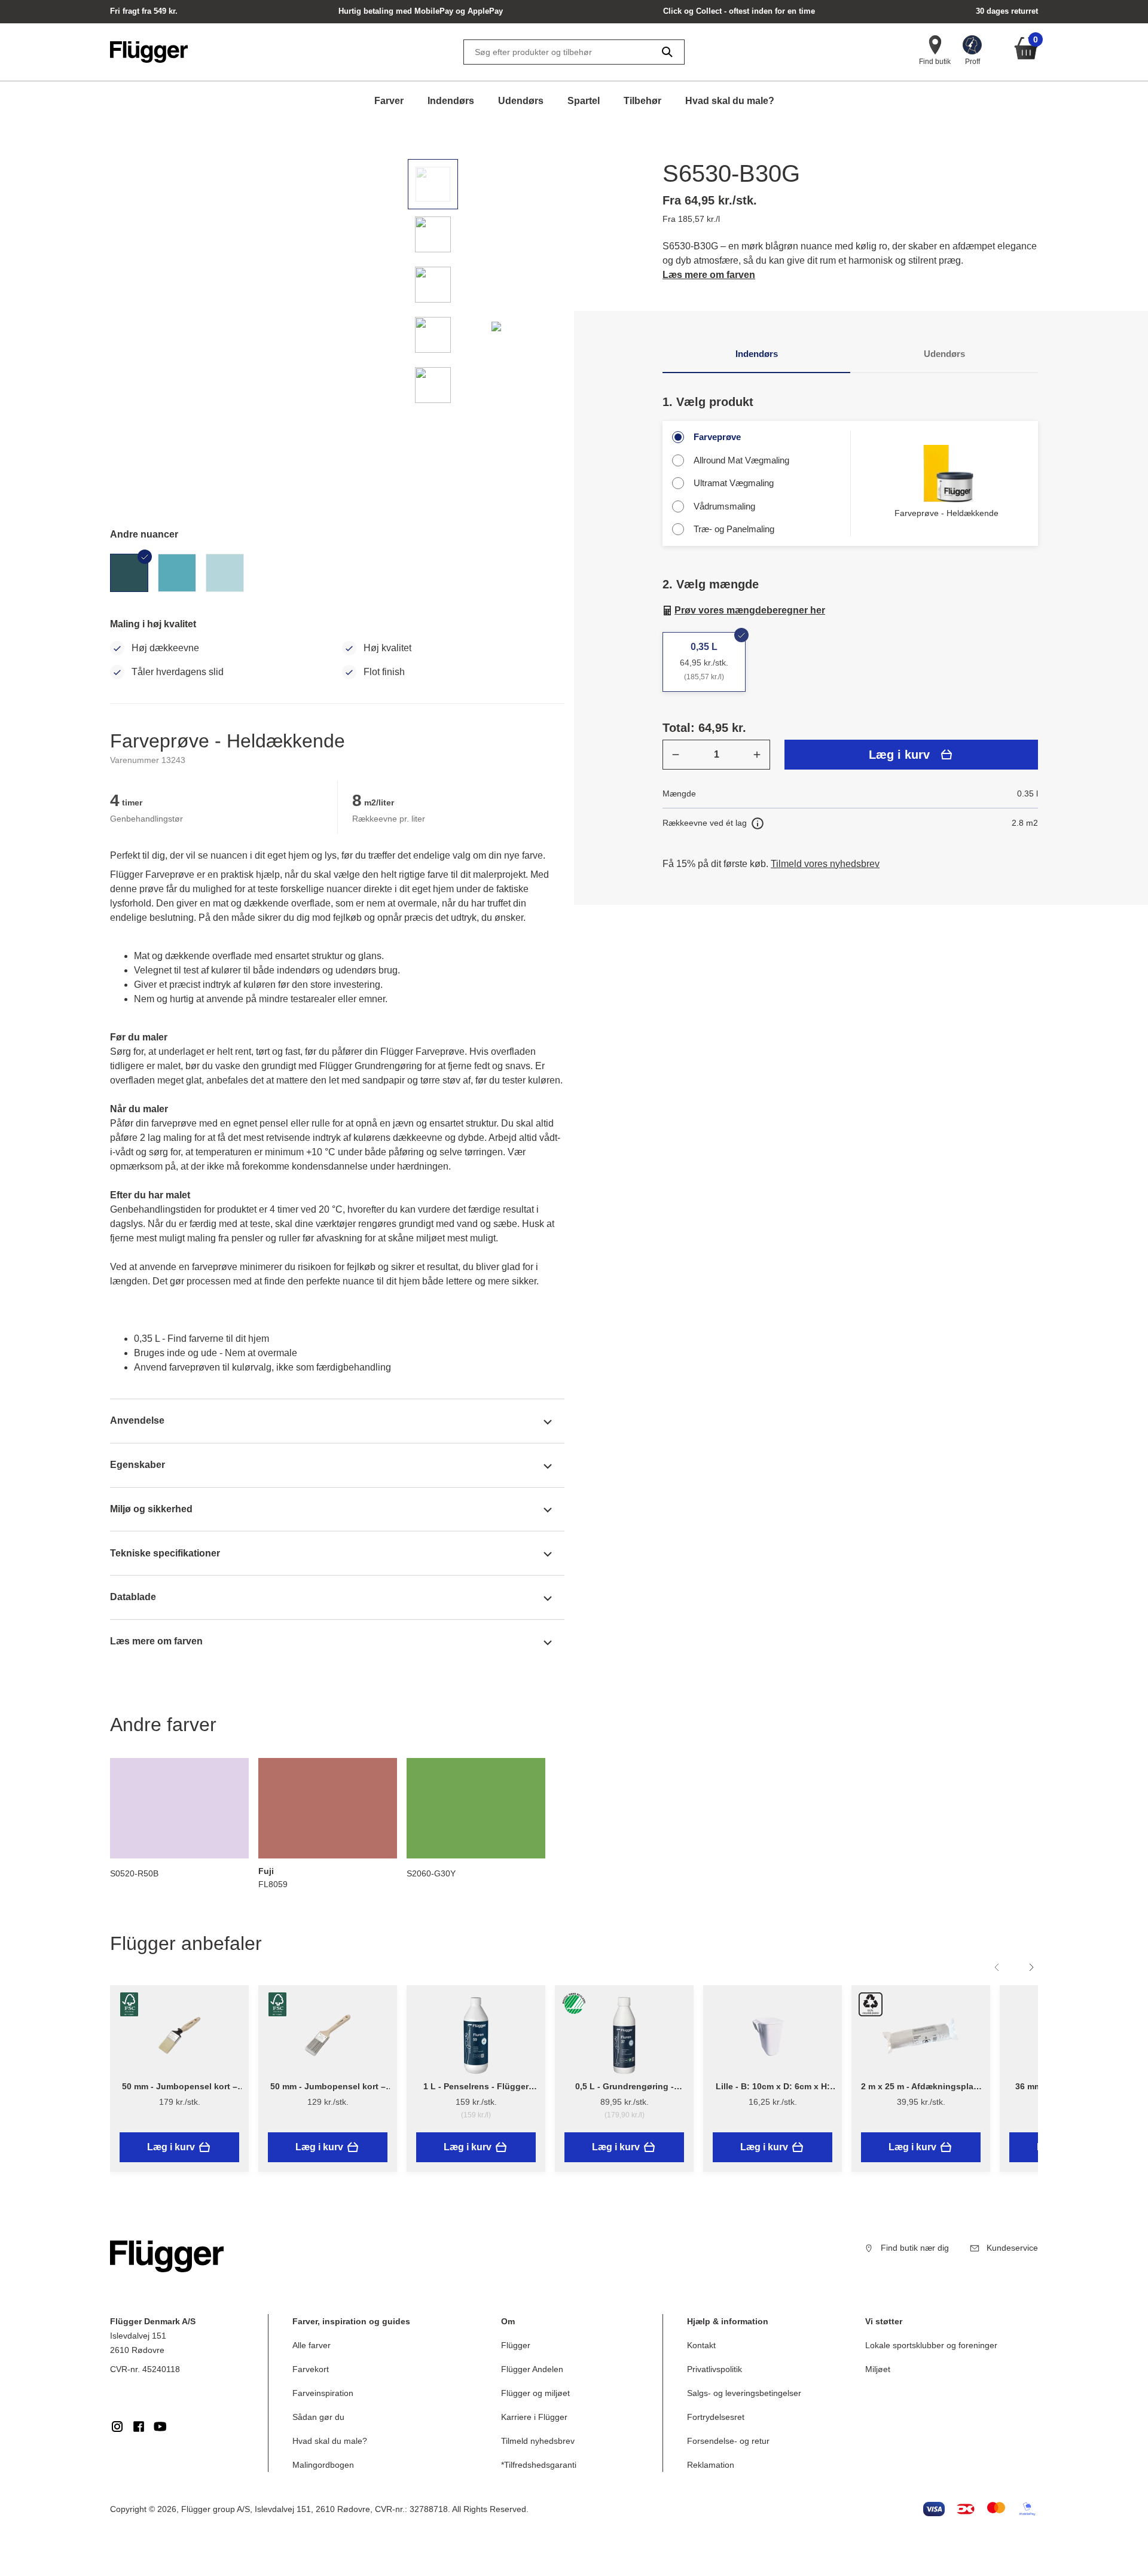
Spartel (584, 101)
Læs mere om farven (709, 275)
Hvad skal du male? (730, 101)
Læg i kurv (899, 755)
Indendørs (451, 101)
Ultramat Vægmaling (734, 483)
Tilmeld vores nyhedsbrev (825, 864)
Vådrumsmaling (724, 506)
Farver (389, 101)
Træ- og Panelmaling (734, 529)
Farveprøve (717, 437)
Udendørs (521, 101)
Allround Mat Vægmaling (741, 460)
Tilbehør (642, 101)
